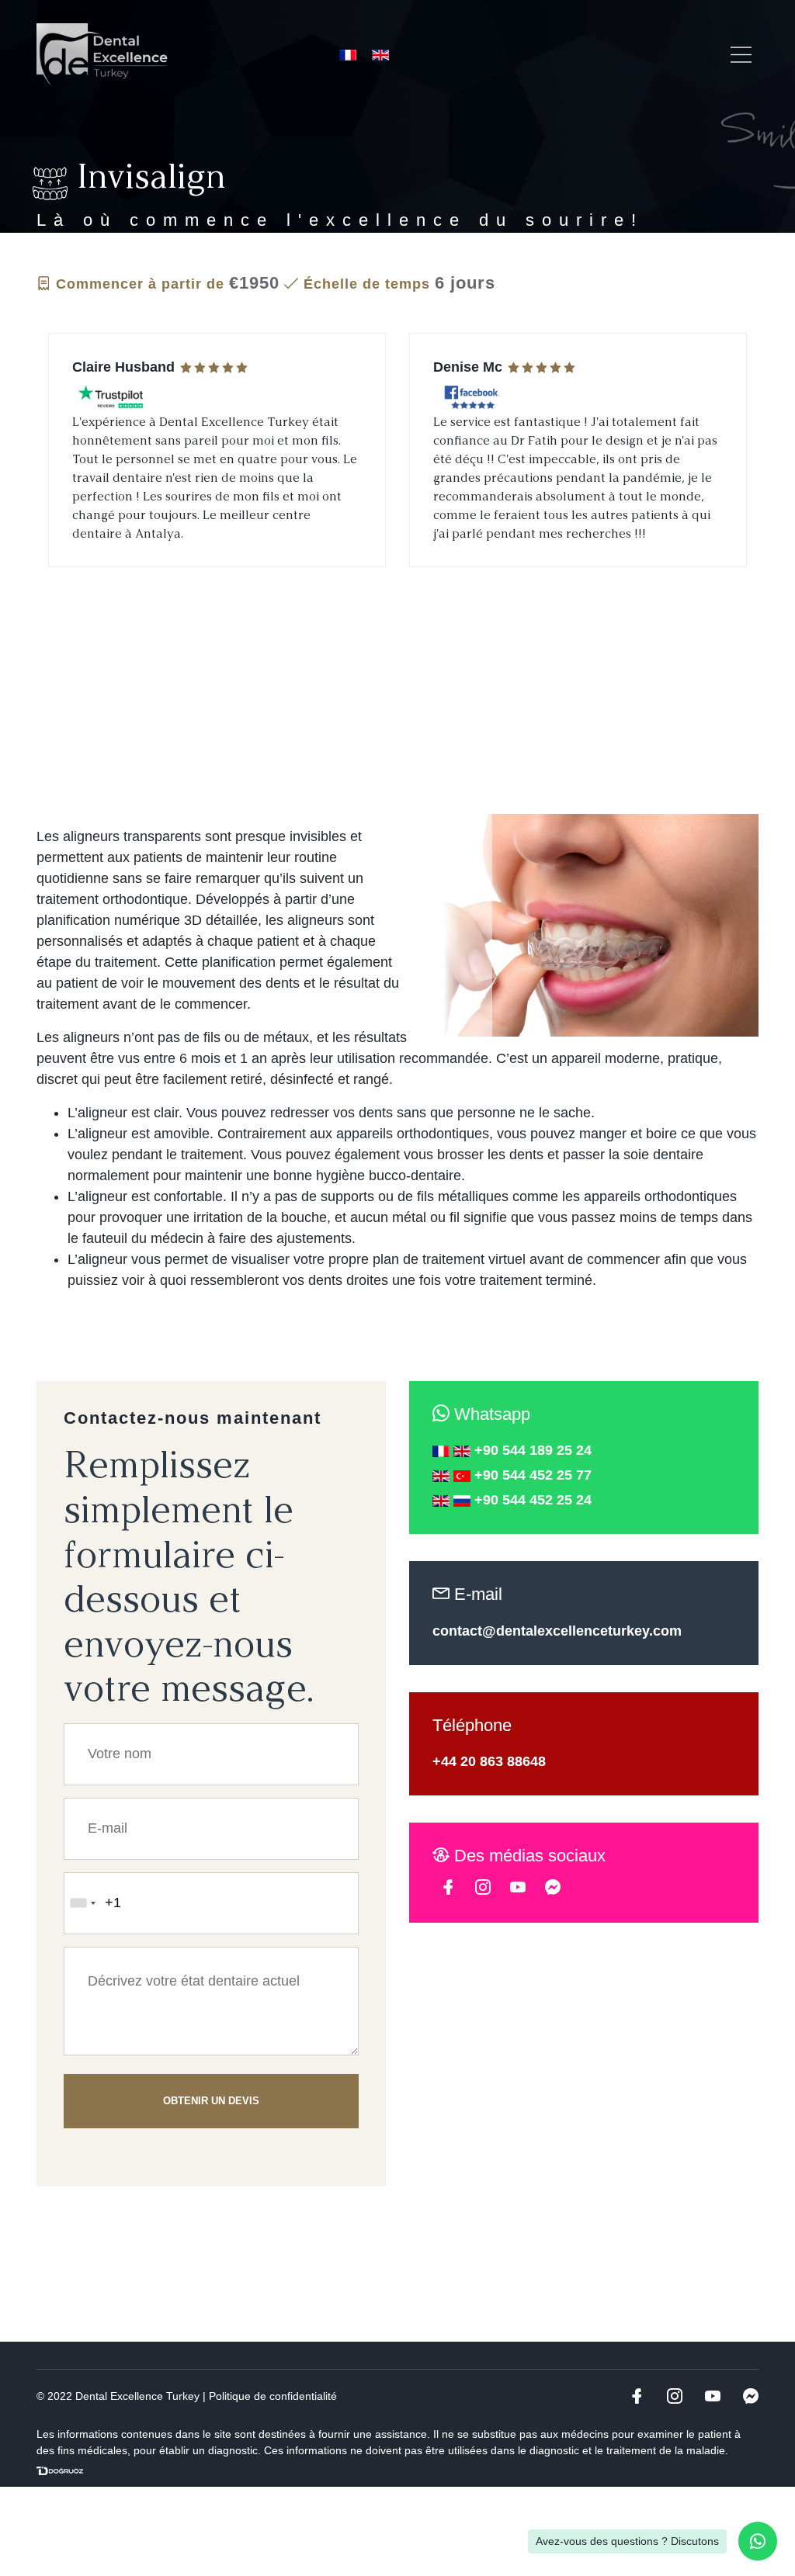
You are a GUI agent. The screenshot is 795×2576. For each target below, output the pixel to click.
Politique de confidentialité (273, 2396)
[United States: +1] (82, 1903)
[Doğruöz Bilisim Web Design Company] (60, 2471)
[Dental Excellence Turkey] (102, 54)
